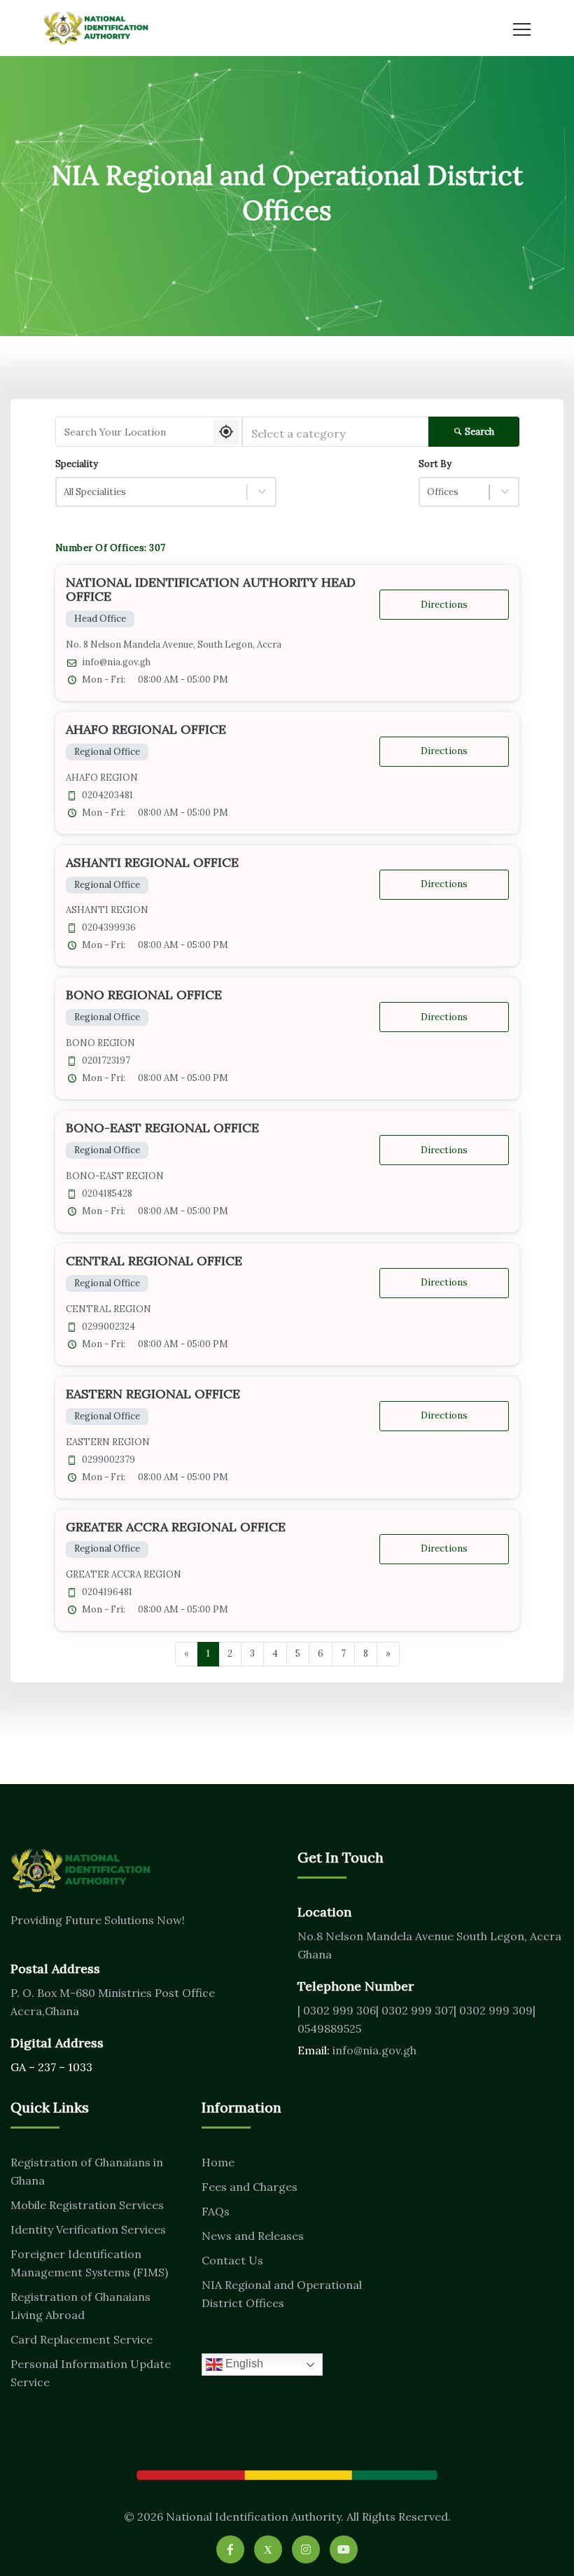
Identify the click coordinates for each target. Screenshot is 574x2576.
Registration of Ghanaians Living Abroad (80, 2306)
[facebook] (230, 2549)
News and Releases (253, 2236)
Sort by (435, 464)
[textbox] (335, 434)
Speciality (77, 464)
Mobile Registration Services (87, 2205)
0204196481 (107, 1592)
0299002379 (108, 1460)
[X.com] (268, 2549)
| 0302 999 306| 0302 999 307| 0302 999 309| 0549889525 (416, 2019)
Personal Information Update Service (91, 2373)
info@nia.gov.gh (116, 662)
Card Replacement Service (82, 2339)
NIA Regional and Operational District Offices (282, 2294)
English (243, 2363)
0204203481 (107, 795)
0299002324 (108, 1327)
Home (218, 2162)
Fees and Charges (250, 2187)
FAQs (216, 2211)
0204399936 (109, 928)
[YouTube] (344, 2549)
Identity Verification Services (88, 2229)
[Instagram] (306, 2549)
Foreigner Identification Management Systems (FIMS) (89, 2263)
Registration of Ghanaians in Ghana (87, 2171)
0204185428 (107, 1194)
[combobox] (335, 432)
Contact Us (232, 2260)
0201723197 (106, 1061)
